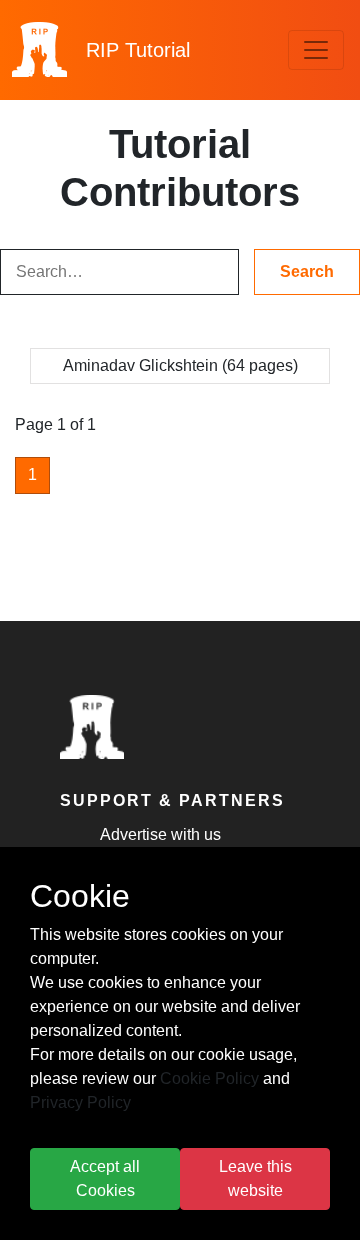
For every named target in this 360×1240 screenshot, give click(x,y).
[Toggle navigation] (316, 50)
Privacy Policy (80, 1102)
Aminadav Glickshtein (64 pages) (180, 365)
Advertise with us (160, 834)
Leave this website (255, 1178)
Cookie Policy (209, 1078)
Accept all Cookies (105, 1178)
